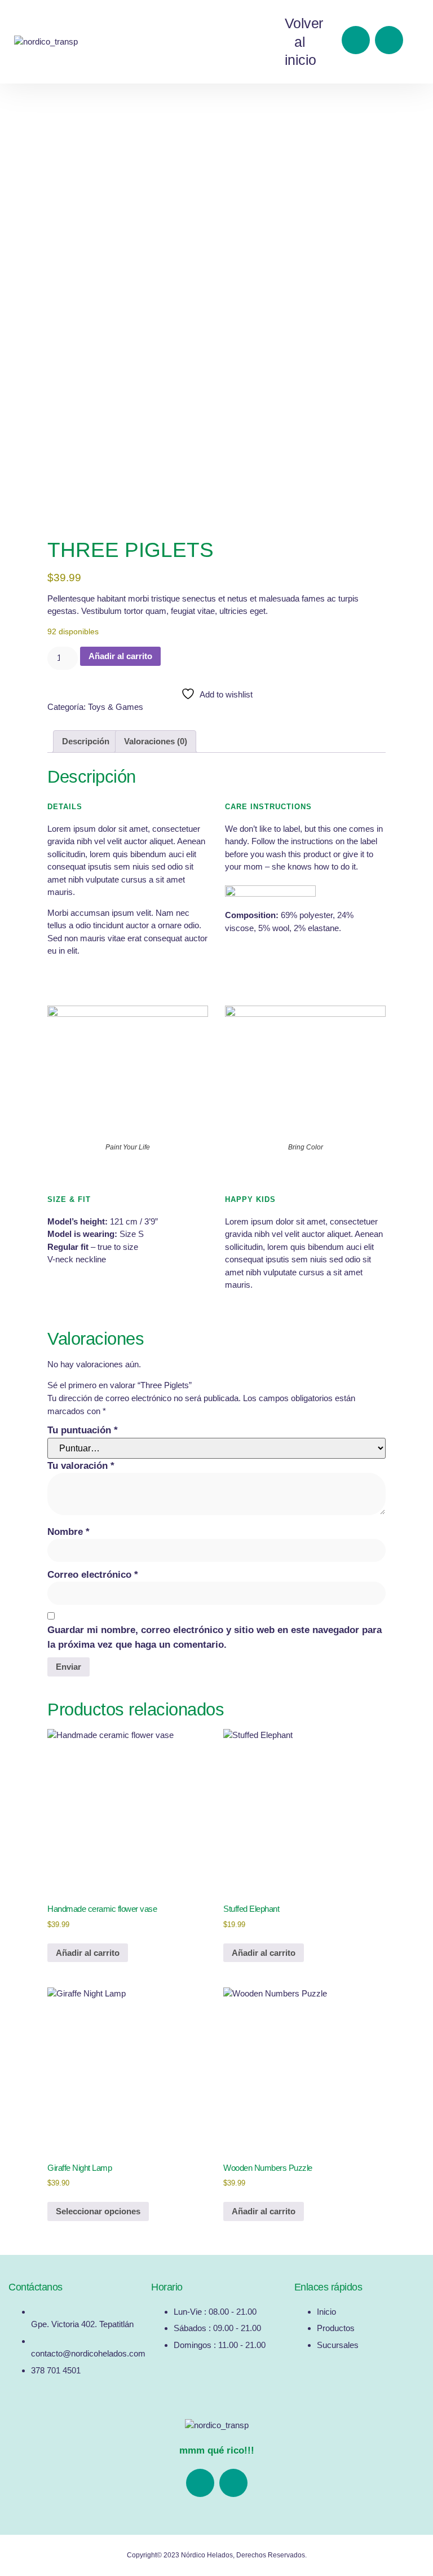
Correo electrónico (93, 1575)
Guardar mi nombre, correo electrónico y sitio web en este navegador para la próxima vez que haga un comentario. (215, 1637)
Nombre (69, 1532)
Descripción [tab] (86, 741)
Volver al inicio (304, 41)
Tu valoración (81, 1466)
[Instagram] (389, 40)
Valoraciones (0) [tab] (156, 741)
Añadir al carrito (120, 656)
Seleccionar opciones (98, 2211)
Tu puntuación (83, 1430)
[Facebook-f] (356, 40)
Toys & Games (116, 707)
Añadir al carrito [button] (88, 1953)
